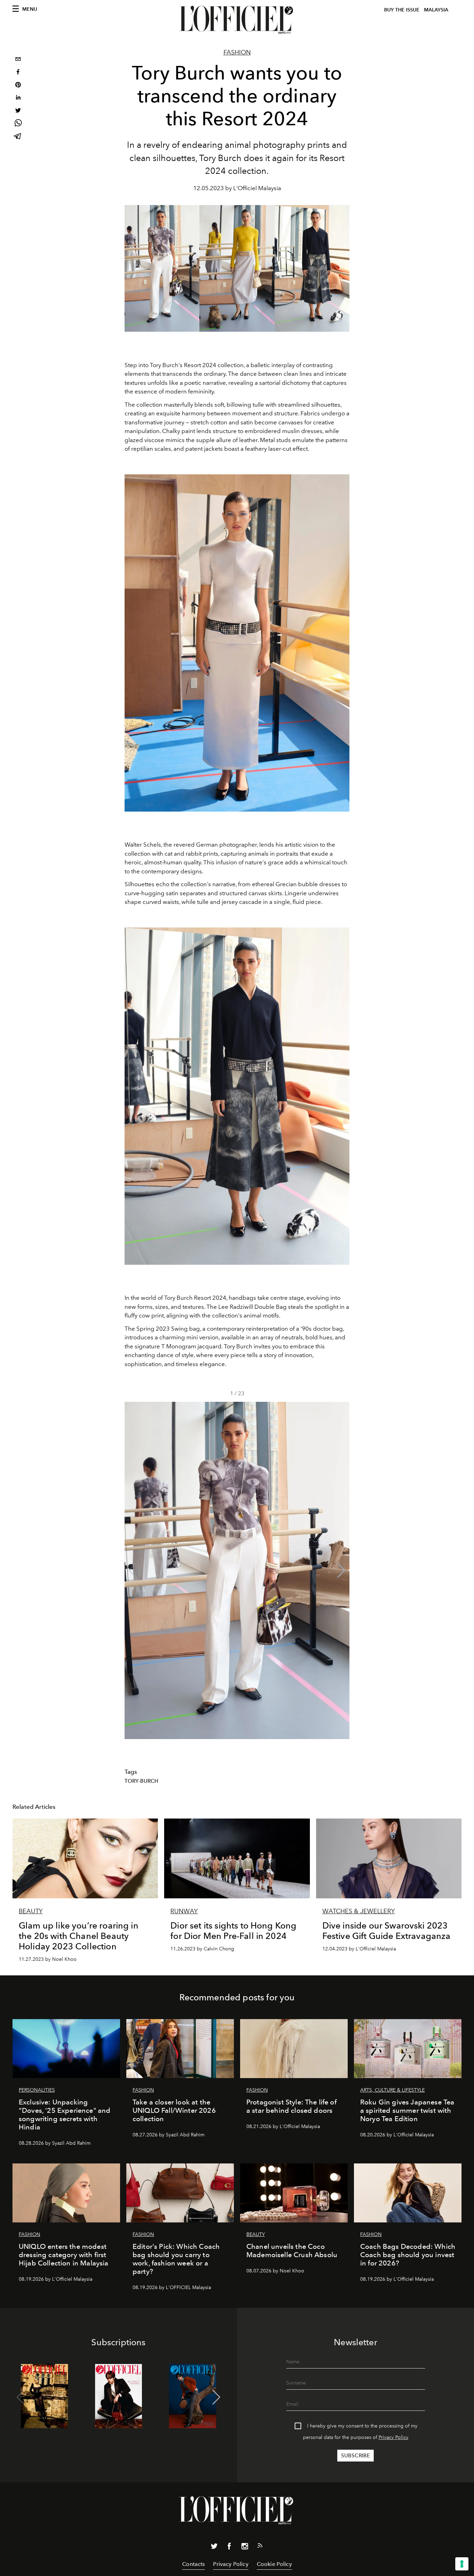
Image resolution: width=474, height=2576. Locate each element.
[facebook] (18, 73)
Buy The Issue (402, 10)
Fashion (237, 52)
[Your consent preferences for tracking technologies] (462, 2564)
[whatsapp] (18, 124)
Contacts (193, 2564)
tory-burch (142, 1781)
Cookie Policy (274, 2564)
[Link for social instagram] (245, 2548)
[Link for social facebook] (229, 2548)
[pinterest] (18, 86)
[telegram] (18, 137)
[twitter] (18, 111)
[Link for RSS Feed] (260, 2547)
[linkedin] (18, 98)
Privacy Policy (393, 2437)
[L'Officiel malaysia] (237, 20)
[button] (341, 1570)
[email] (18, 60)
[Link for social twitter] (214, 2548)
